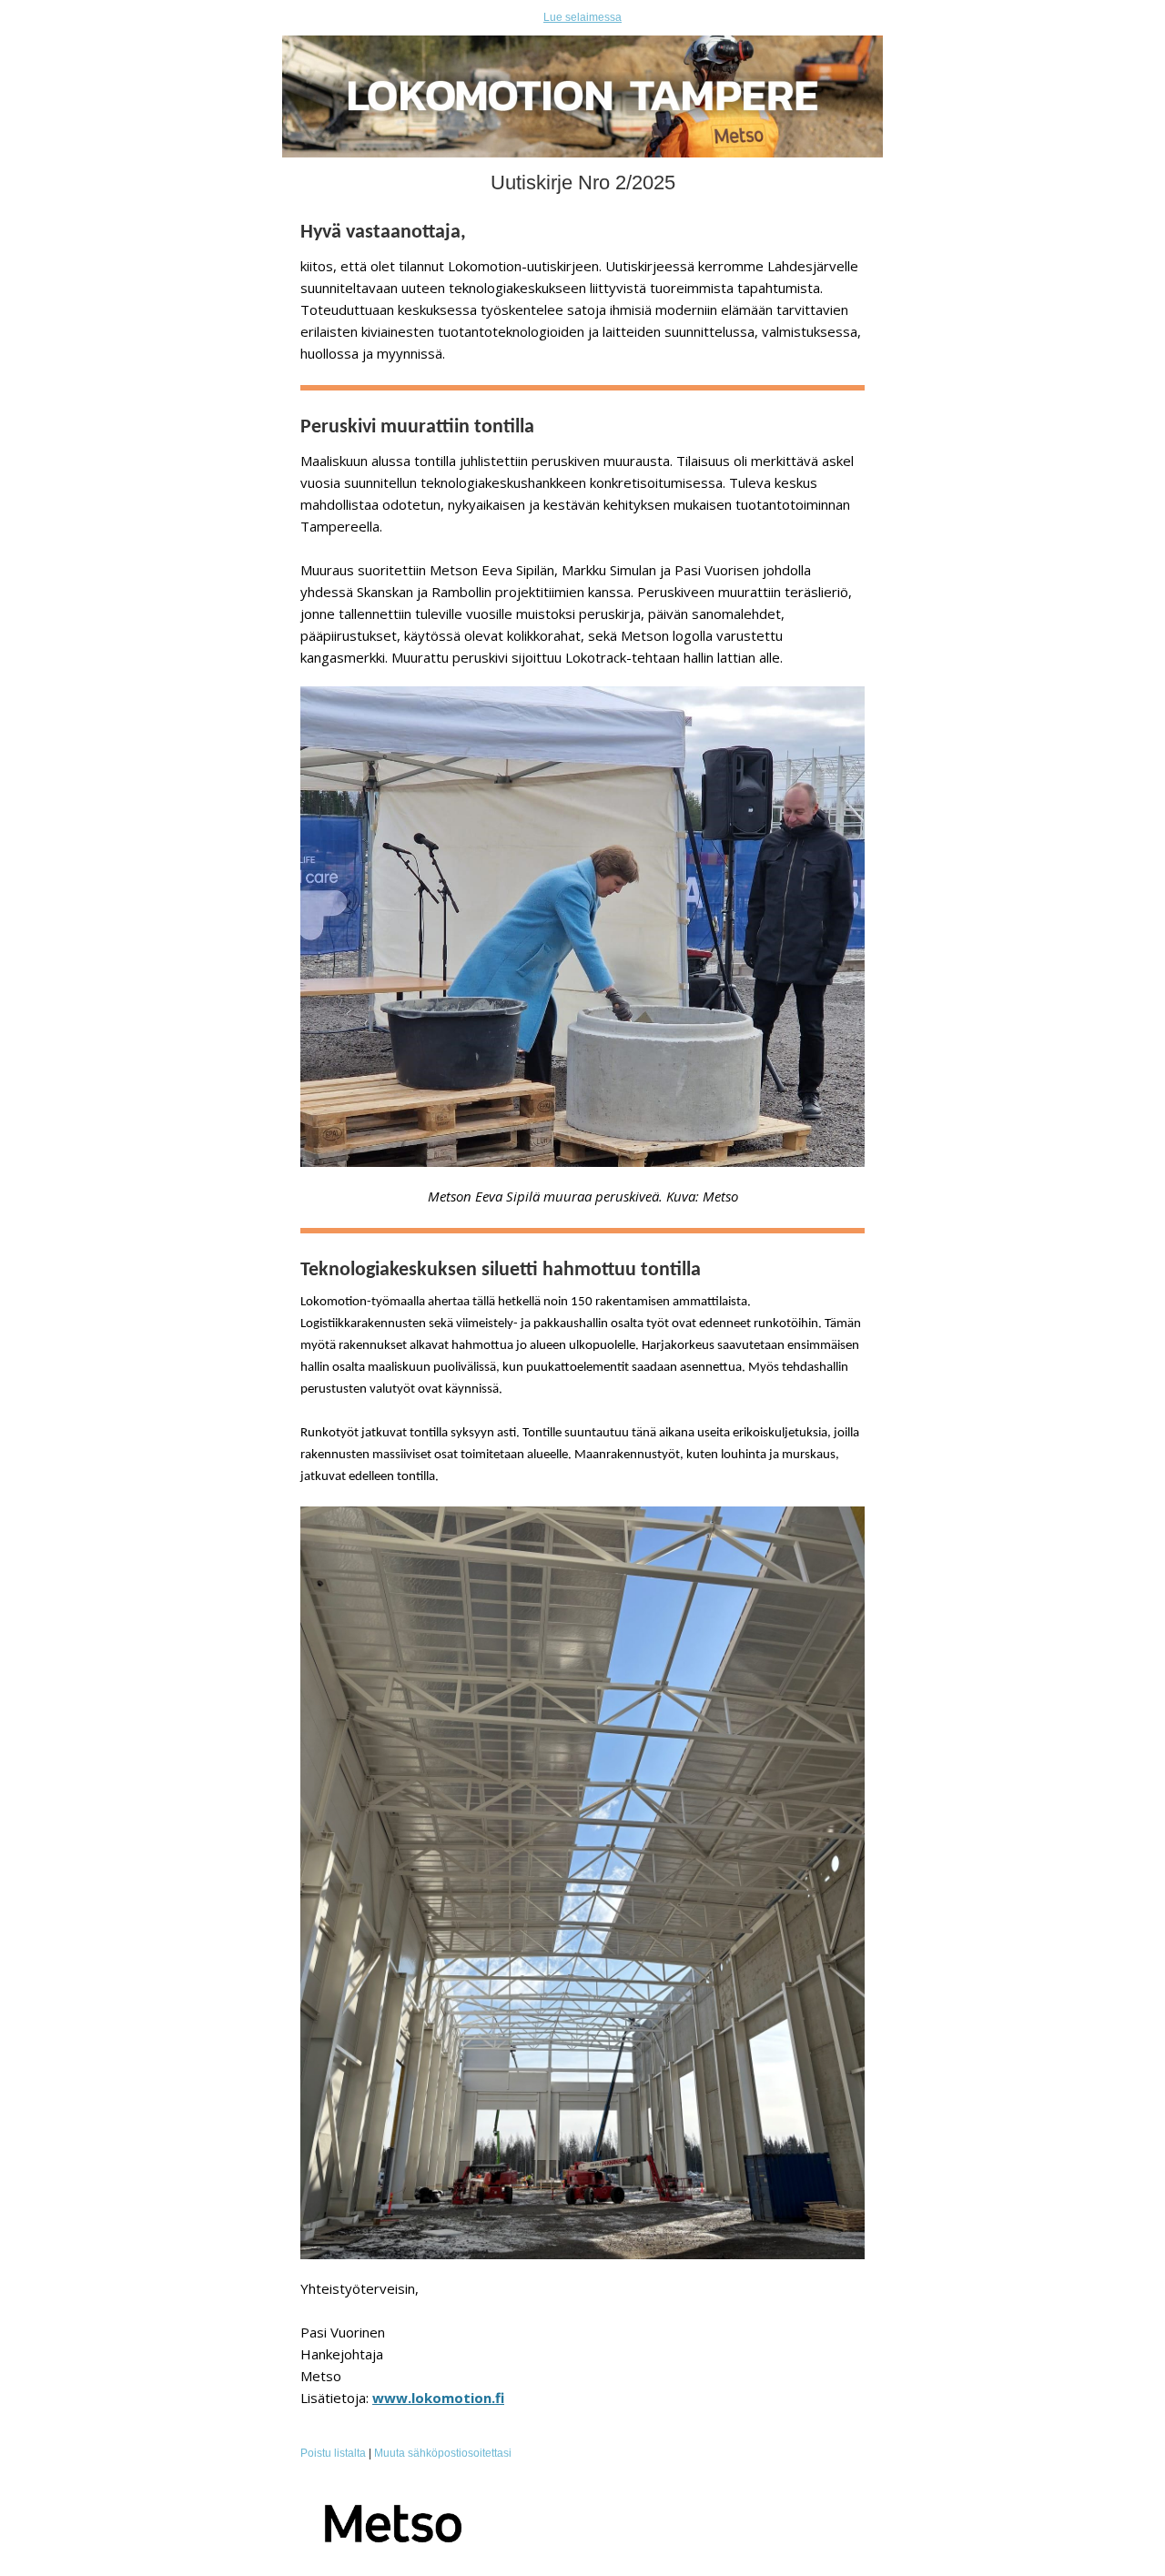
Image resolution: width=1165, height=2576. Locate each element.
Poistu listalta (333, 2453)
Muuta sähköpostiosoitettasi (443, 2453)
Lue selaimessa (582, 17)
